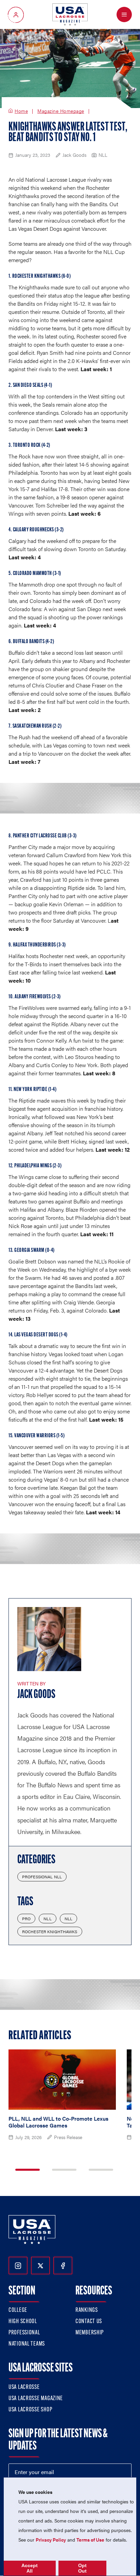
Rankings (87, 2310)
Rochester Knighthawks (50, 1931)
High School (23, 2322)
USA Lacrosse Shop (30, 2410)
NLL (47, 1919)
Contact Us (89, 2322)
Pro (26, 1919)
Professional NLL (42, 1877)
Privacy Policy (51, 2540)
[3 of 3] (101, 2170)
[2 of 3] (64, 2170)
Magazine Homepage (61, 111)
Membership (90, 2333)
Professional (24, 2333)
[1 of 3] (28, 2170)
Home (21, 111)
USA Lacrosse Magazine (36, 2399)
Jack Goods (36, 1695)
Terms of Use (90, 2540)
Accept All (30, 2568)
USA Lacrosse (24, 2388)
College (18, 2310)
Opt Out (82, 2568)
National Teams (27, 2344)
